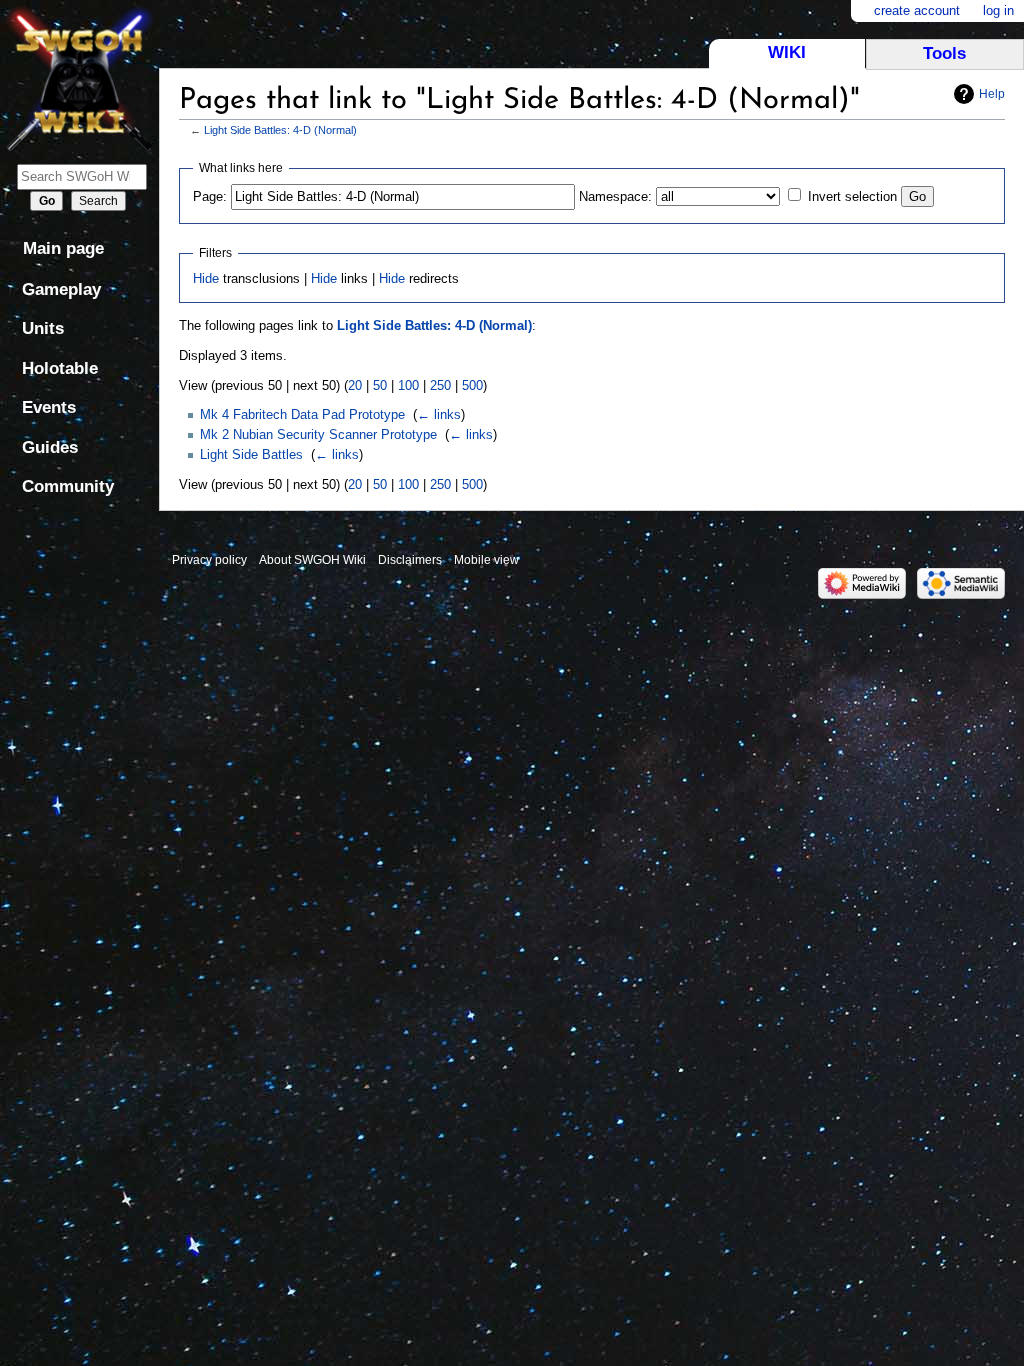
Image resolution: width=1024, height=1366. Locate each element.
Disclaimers (410, 560)
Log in (998, 10)
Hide (206, 278)
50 (380, 385)
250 (440, 385)
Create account (917, 10)
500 (472, 385)
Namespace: (615, 196)
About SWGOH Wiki (312, 560)
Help (992, 94)
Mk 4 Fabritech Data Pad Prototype (302, 414)
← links (439, 414)
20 (355, 385)
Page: (210, 196)
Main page (63, 248)
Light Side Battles (251, 454)
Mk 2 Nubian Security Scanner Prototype (318, 434)
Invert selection (852, 196)
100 (408, 385)
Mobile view (486, 560)
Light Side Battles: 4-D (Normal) (280, 130)
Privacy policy (209, 560)
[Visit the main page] (79, 77)
